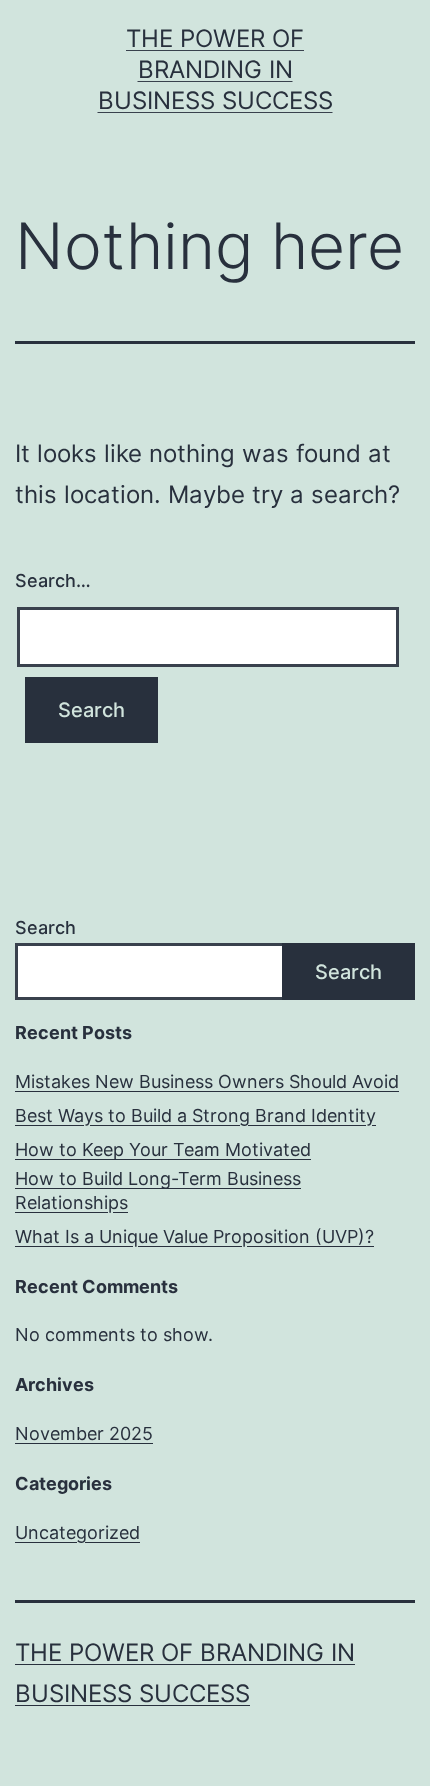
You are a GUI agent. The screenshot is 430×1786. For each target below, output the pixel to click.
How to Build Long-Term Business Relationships (158, 1190)
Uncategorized (77, 1532)
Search (45, 927)
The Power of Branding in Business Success (215, 69)
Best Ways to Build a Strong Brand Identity (195, 1115)
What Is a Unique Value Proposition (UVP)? (194, 1236)
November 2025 (84, 1433)
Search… (53, 580)
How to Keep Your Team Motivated (163, 1149)
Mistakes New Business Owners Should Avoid (207, 1081)
